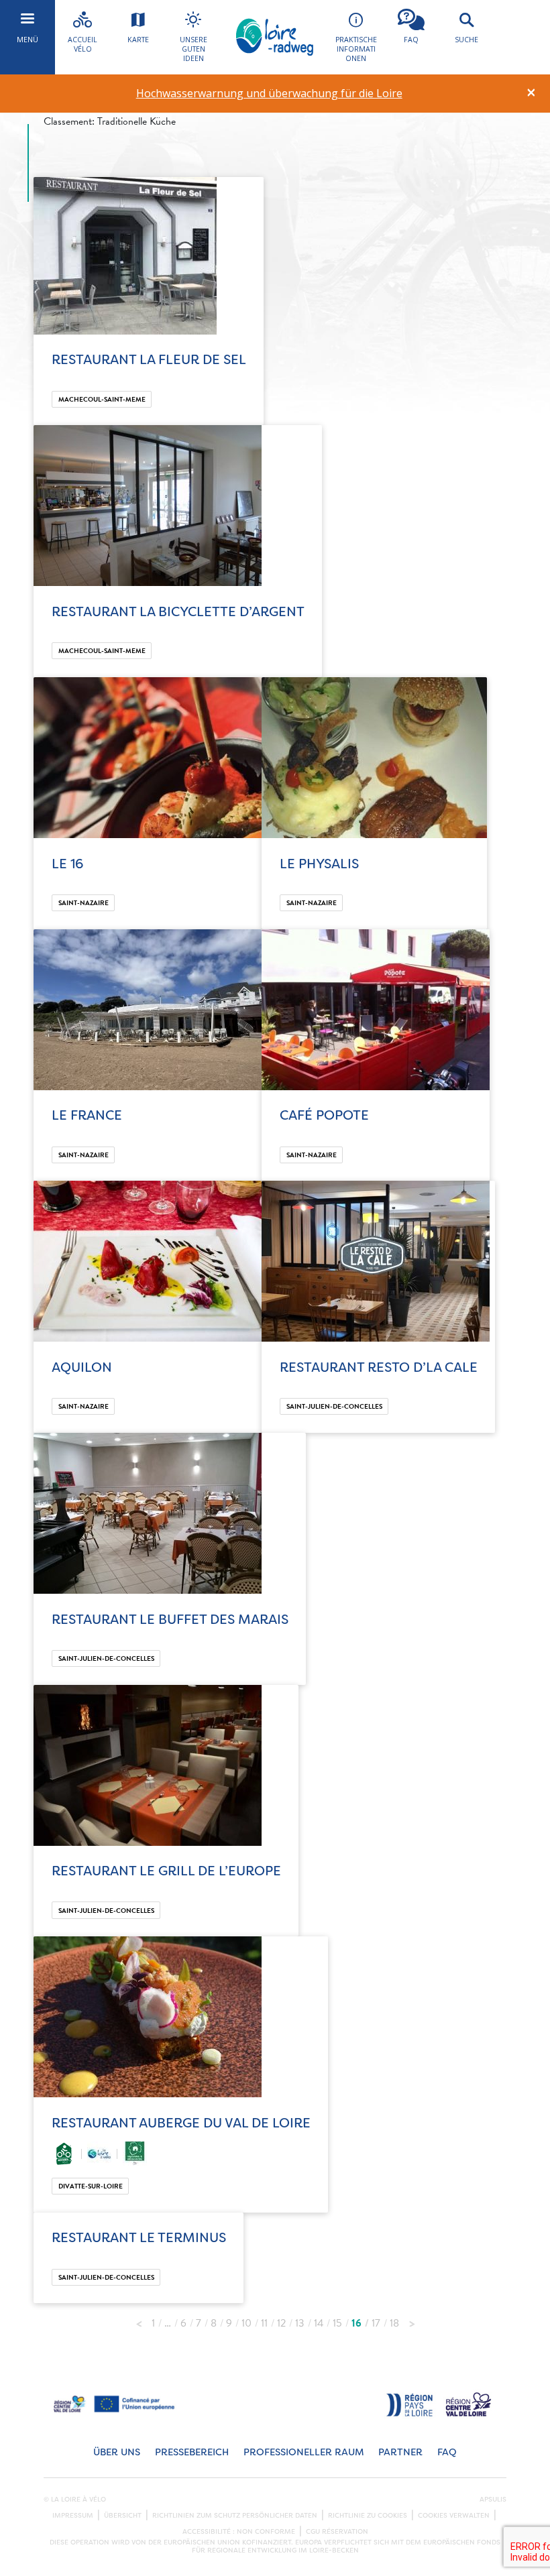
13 (300, 2323)
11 (264, 2323)
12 (281, 2323)
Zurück (139, 2320)
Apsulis (493, 2500)
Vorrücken (412, 2320)
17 (376, 2323)
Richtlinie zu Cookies (368, 2516)
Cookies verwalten (454, 2516)
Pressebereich (192, 2452)
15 (337, 2323)
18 (394, 2323)
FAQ (447, 2452)
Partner (400, 2452)
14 (319, 2323)
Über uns (117, 2452)
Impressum (73, 2516)
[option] (269, 94)
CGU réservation (337, 2532)
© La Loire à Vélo (75, 2500)
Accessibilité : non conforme (239, 2532)
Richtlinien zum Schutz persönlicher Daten (235, 2516)
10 (246, 2323)
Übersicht (123, 2516)
